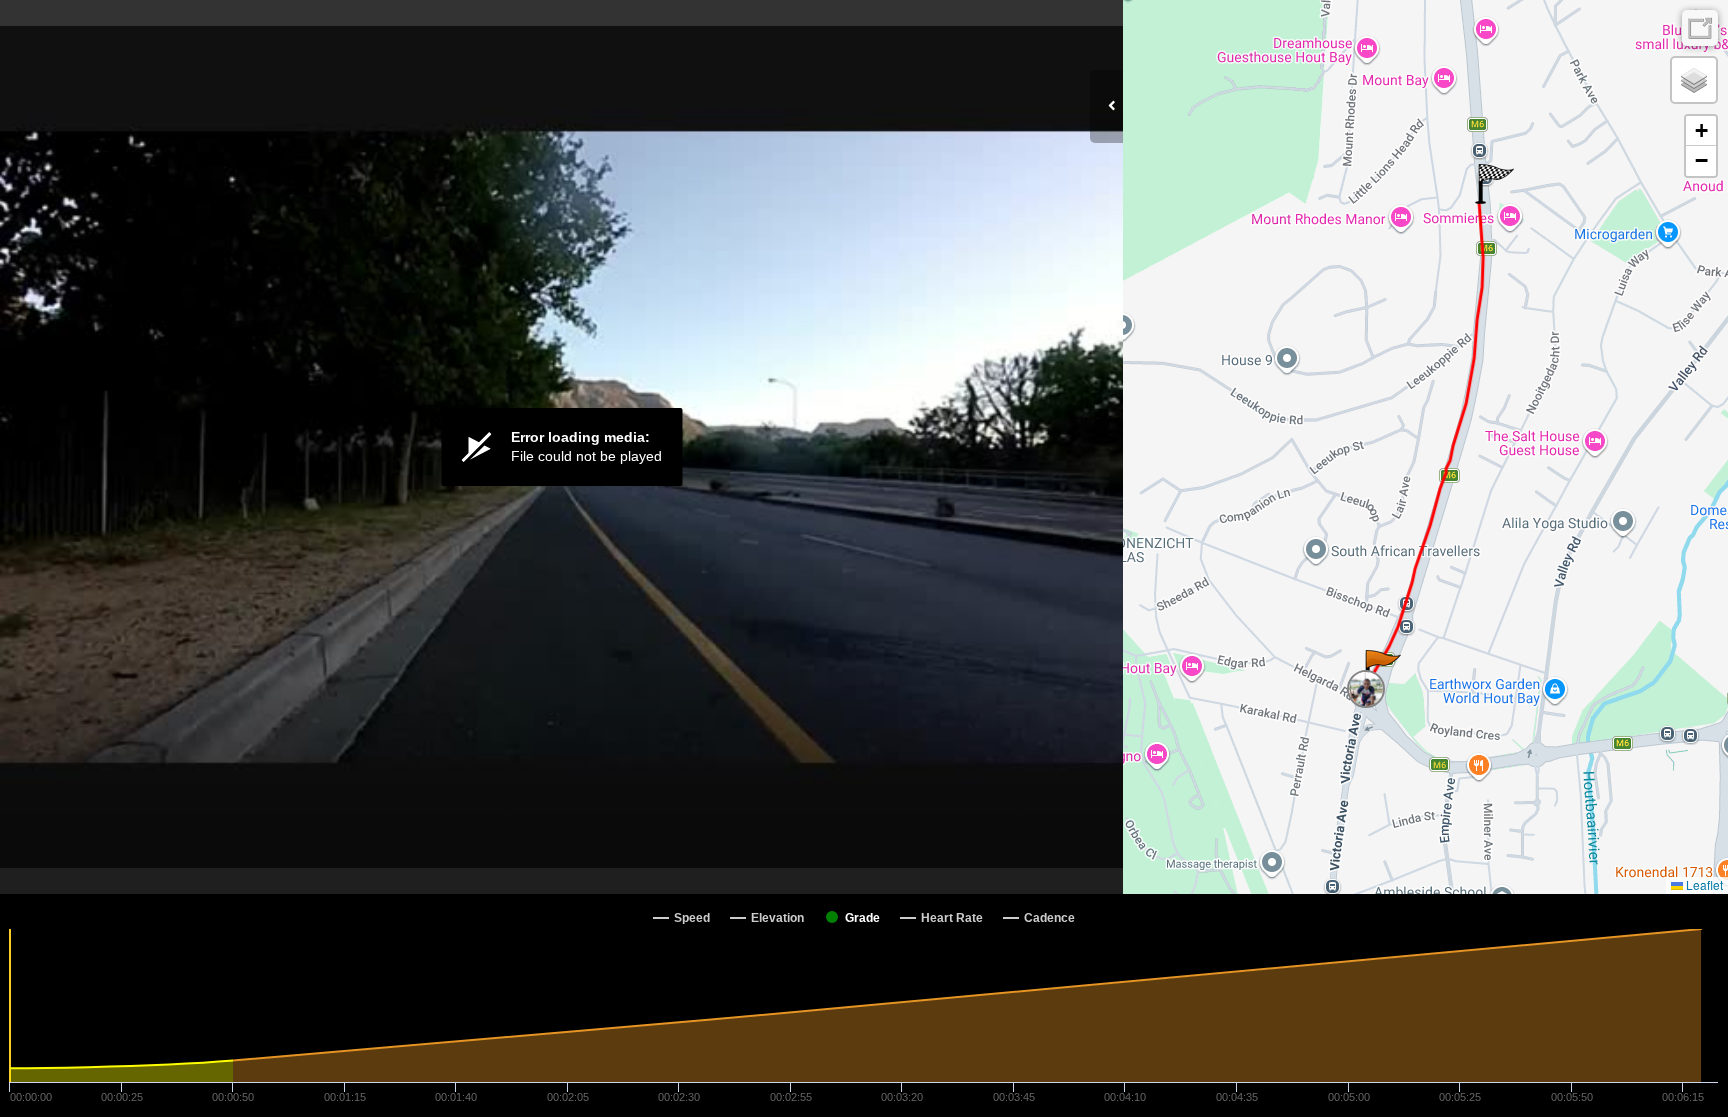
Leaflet (1703, 884)
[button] (1381, 670)
